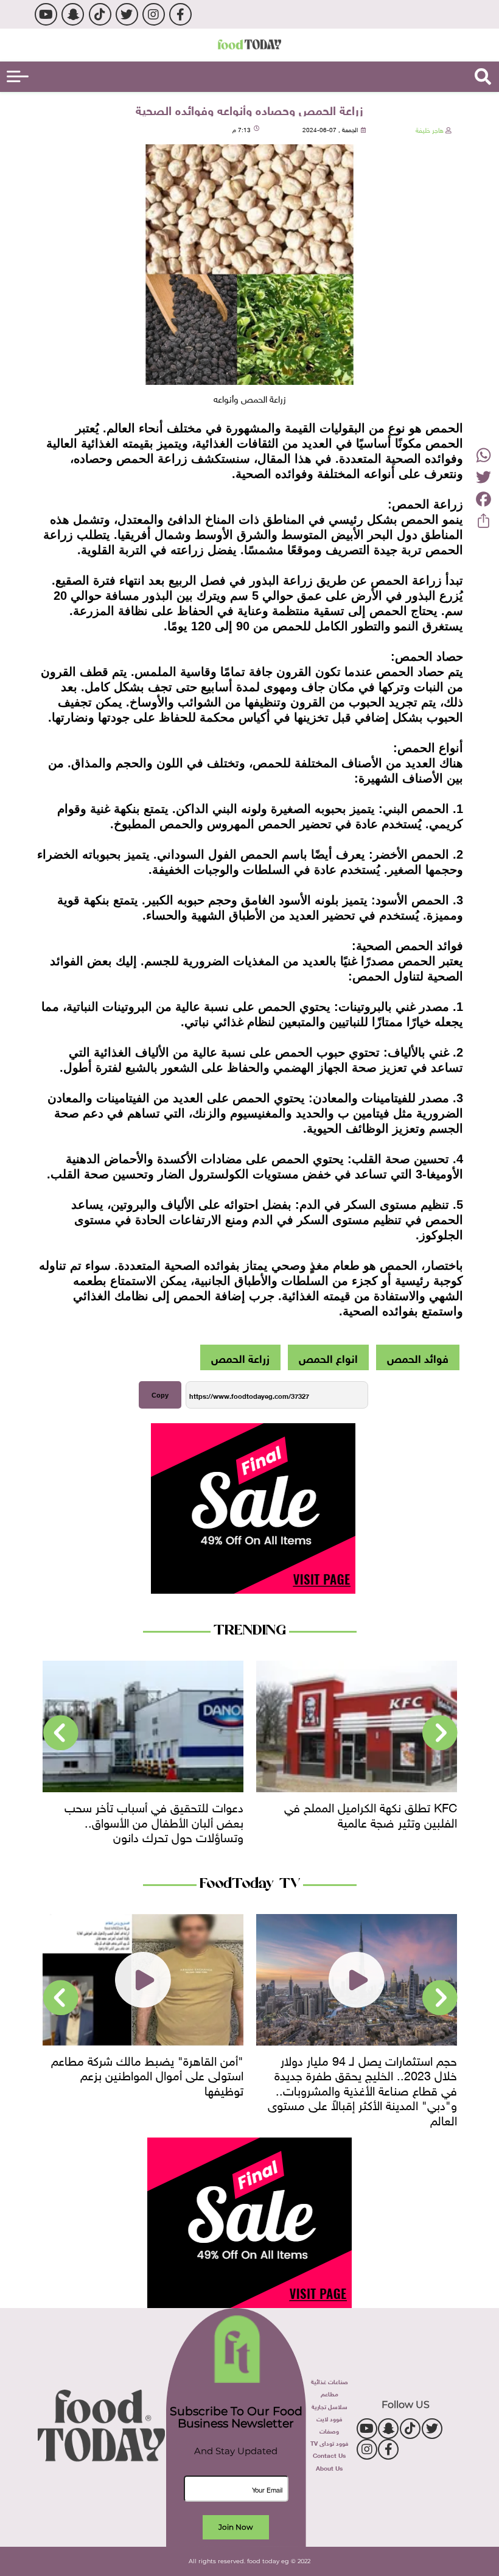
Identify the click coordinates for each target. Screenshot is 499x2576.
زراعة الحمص (240, 1357)
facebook (180, 14)
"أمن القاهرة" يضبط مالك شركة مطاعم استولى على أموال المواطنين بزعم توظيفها (147, 2074)
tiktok (100, 14)
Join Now (236, 2527)
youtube (46, 14)
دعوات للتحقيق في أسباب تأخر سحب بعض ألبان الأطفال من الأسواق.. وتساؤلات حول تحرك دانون (154, 1821)
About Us (329, 2467)
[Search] (483, 77)
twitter (127, 14)
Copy (160, 1395)
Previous (440, 1733)
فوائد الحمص (418, 1357)
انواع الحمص (328, 1357)
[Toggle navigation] (18, 76)
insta (154, 14)
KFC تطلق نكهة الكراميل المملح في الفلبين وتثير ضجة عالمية (371, 1813)
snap (73, 14)
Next (61, 1733)
